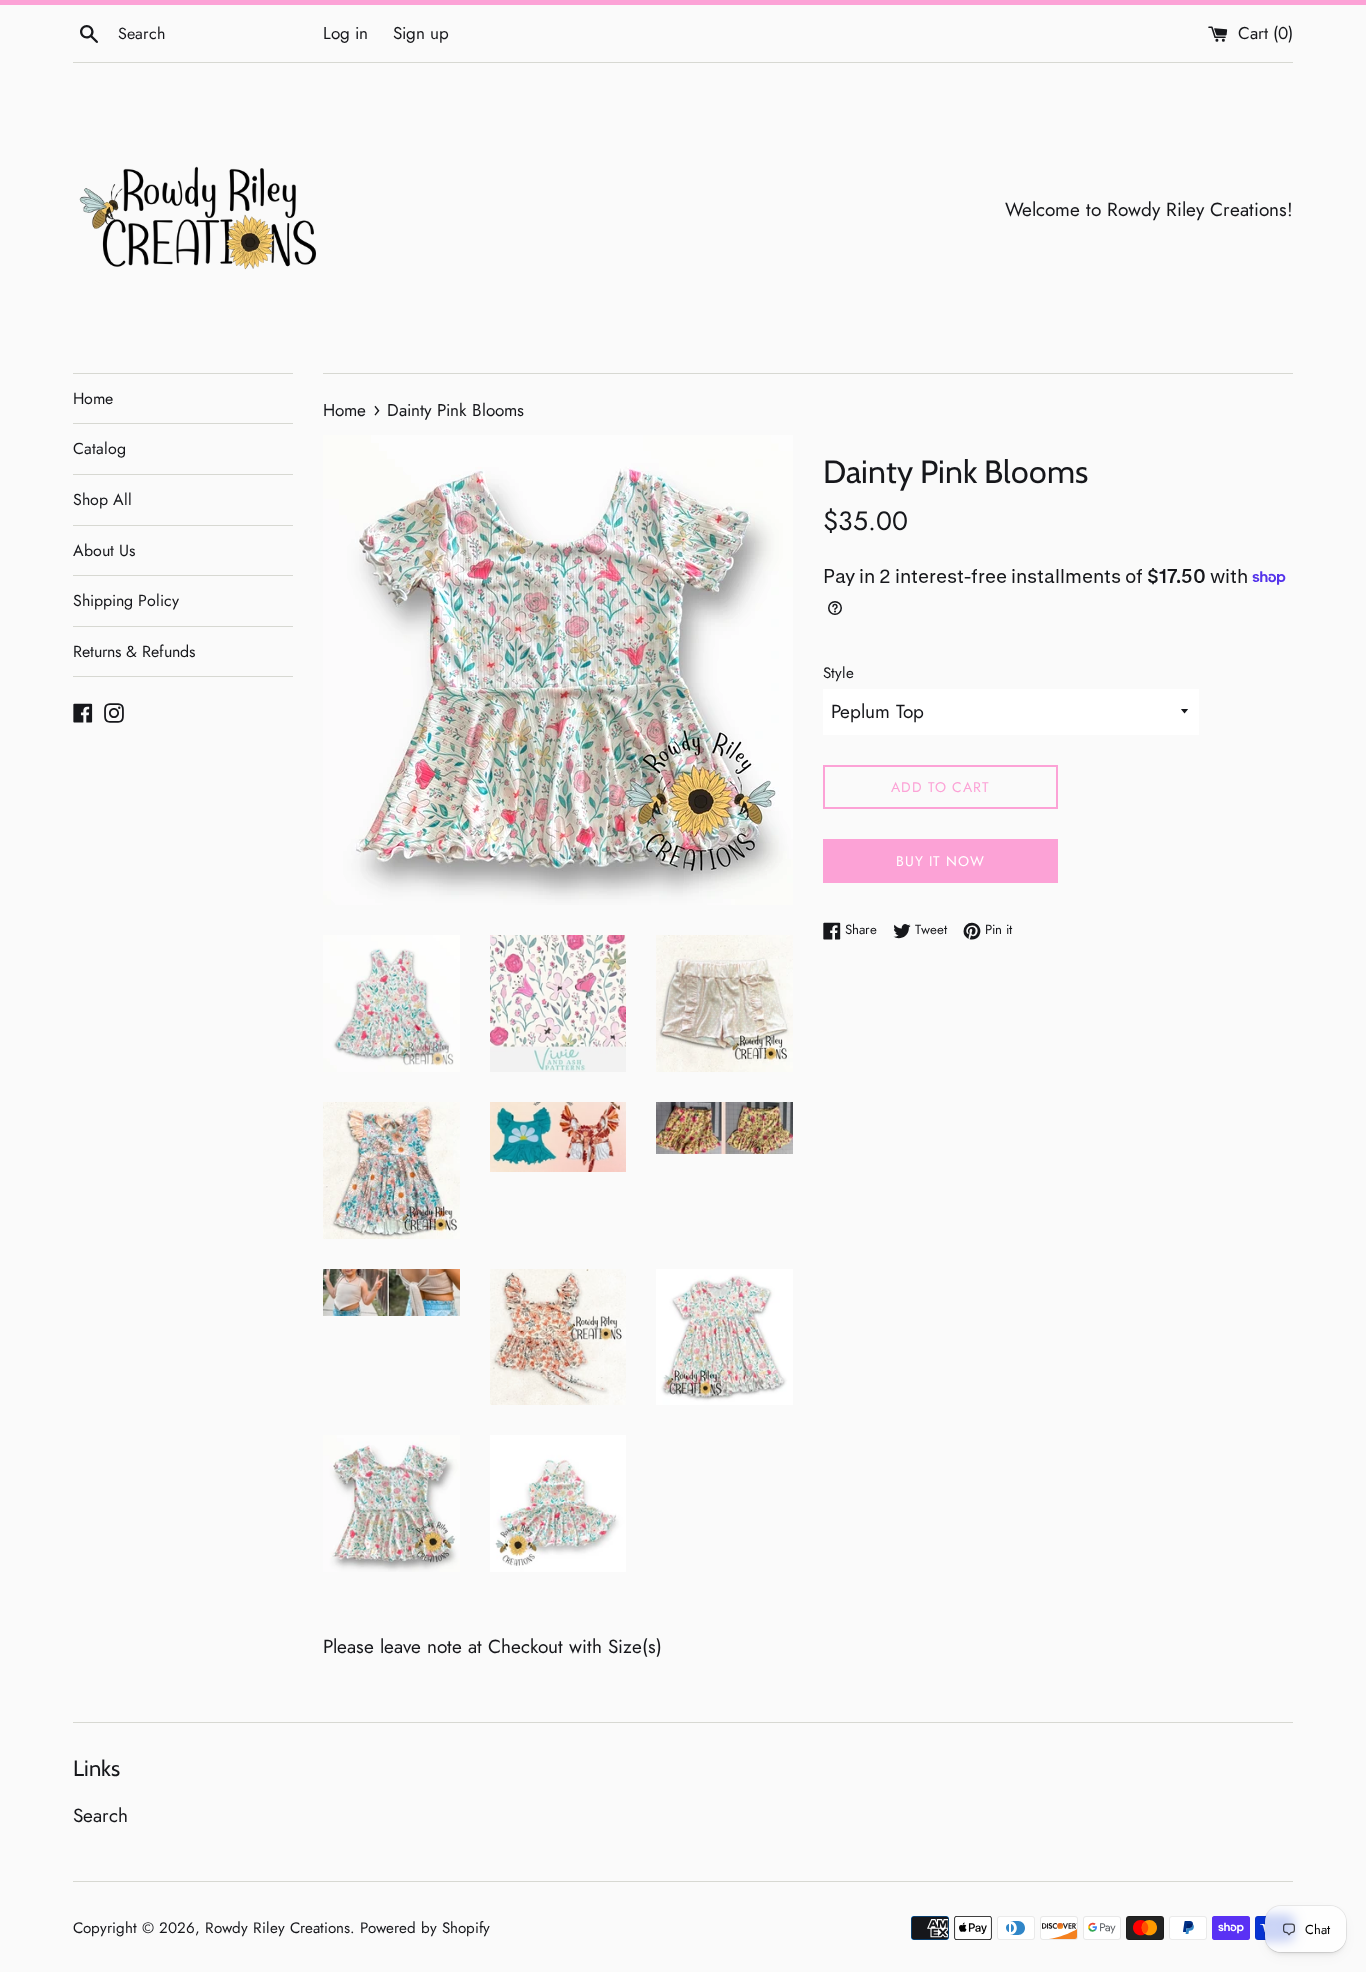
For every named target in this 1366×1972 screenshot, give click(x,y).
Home (93, 398)
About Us (104, 550)
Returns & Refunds (134, 651)
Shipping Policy (126, 600)
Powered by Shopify (425, 1928)
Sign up (421, 33)
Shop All (102, 499)
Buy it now (940, 861)
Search (100, 1815)
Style (838, 673)
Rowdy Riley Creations (277, 1928)
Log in (345, 33)
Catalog (99, 448)
